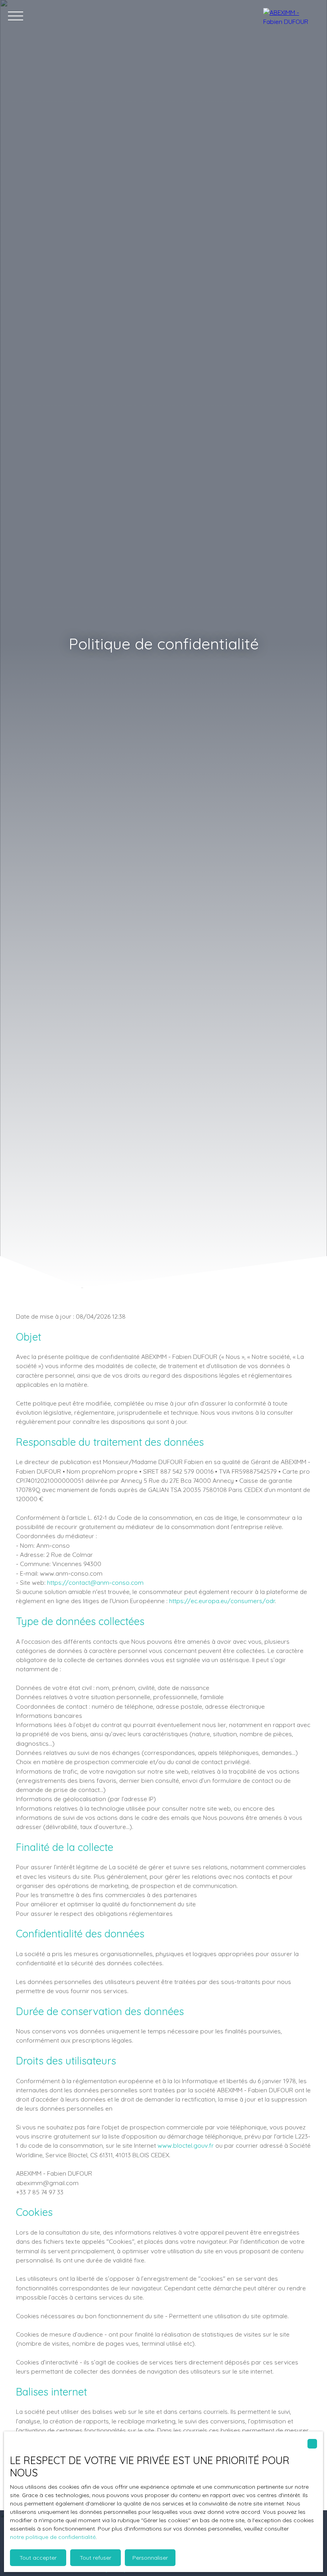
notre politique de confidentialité (53, 2537)
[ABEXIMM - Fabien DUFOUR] (291, 16)
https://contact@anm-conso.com (95, 1582)
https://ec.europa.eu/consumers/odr (222, 1601)
